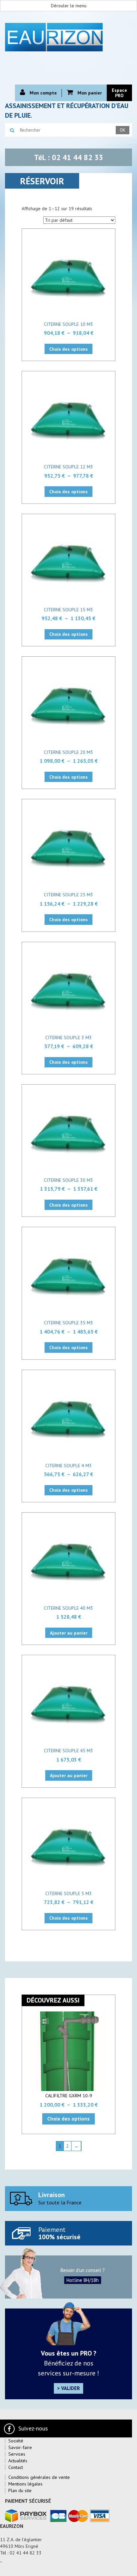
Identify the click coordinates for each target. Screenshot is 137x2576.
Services (17, 2454)
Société (16, 2441)
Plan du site (20, 2490)
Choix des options (68, 349)
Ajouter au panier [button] (69, 1633)
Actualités (18, 2461)
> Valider (68, 2388)
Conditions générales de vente (39, 2477)
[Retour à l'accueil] (68, 36)
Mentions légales (25, 2484)
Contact (16, 2467)
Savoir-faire (20, 2447)
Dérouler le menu (69, 6)
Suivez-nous (33, 2428)
